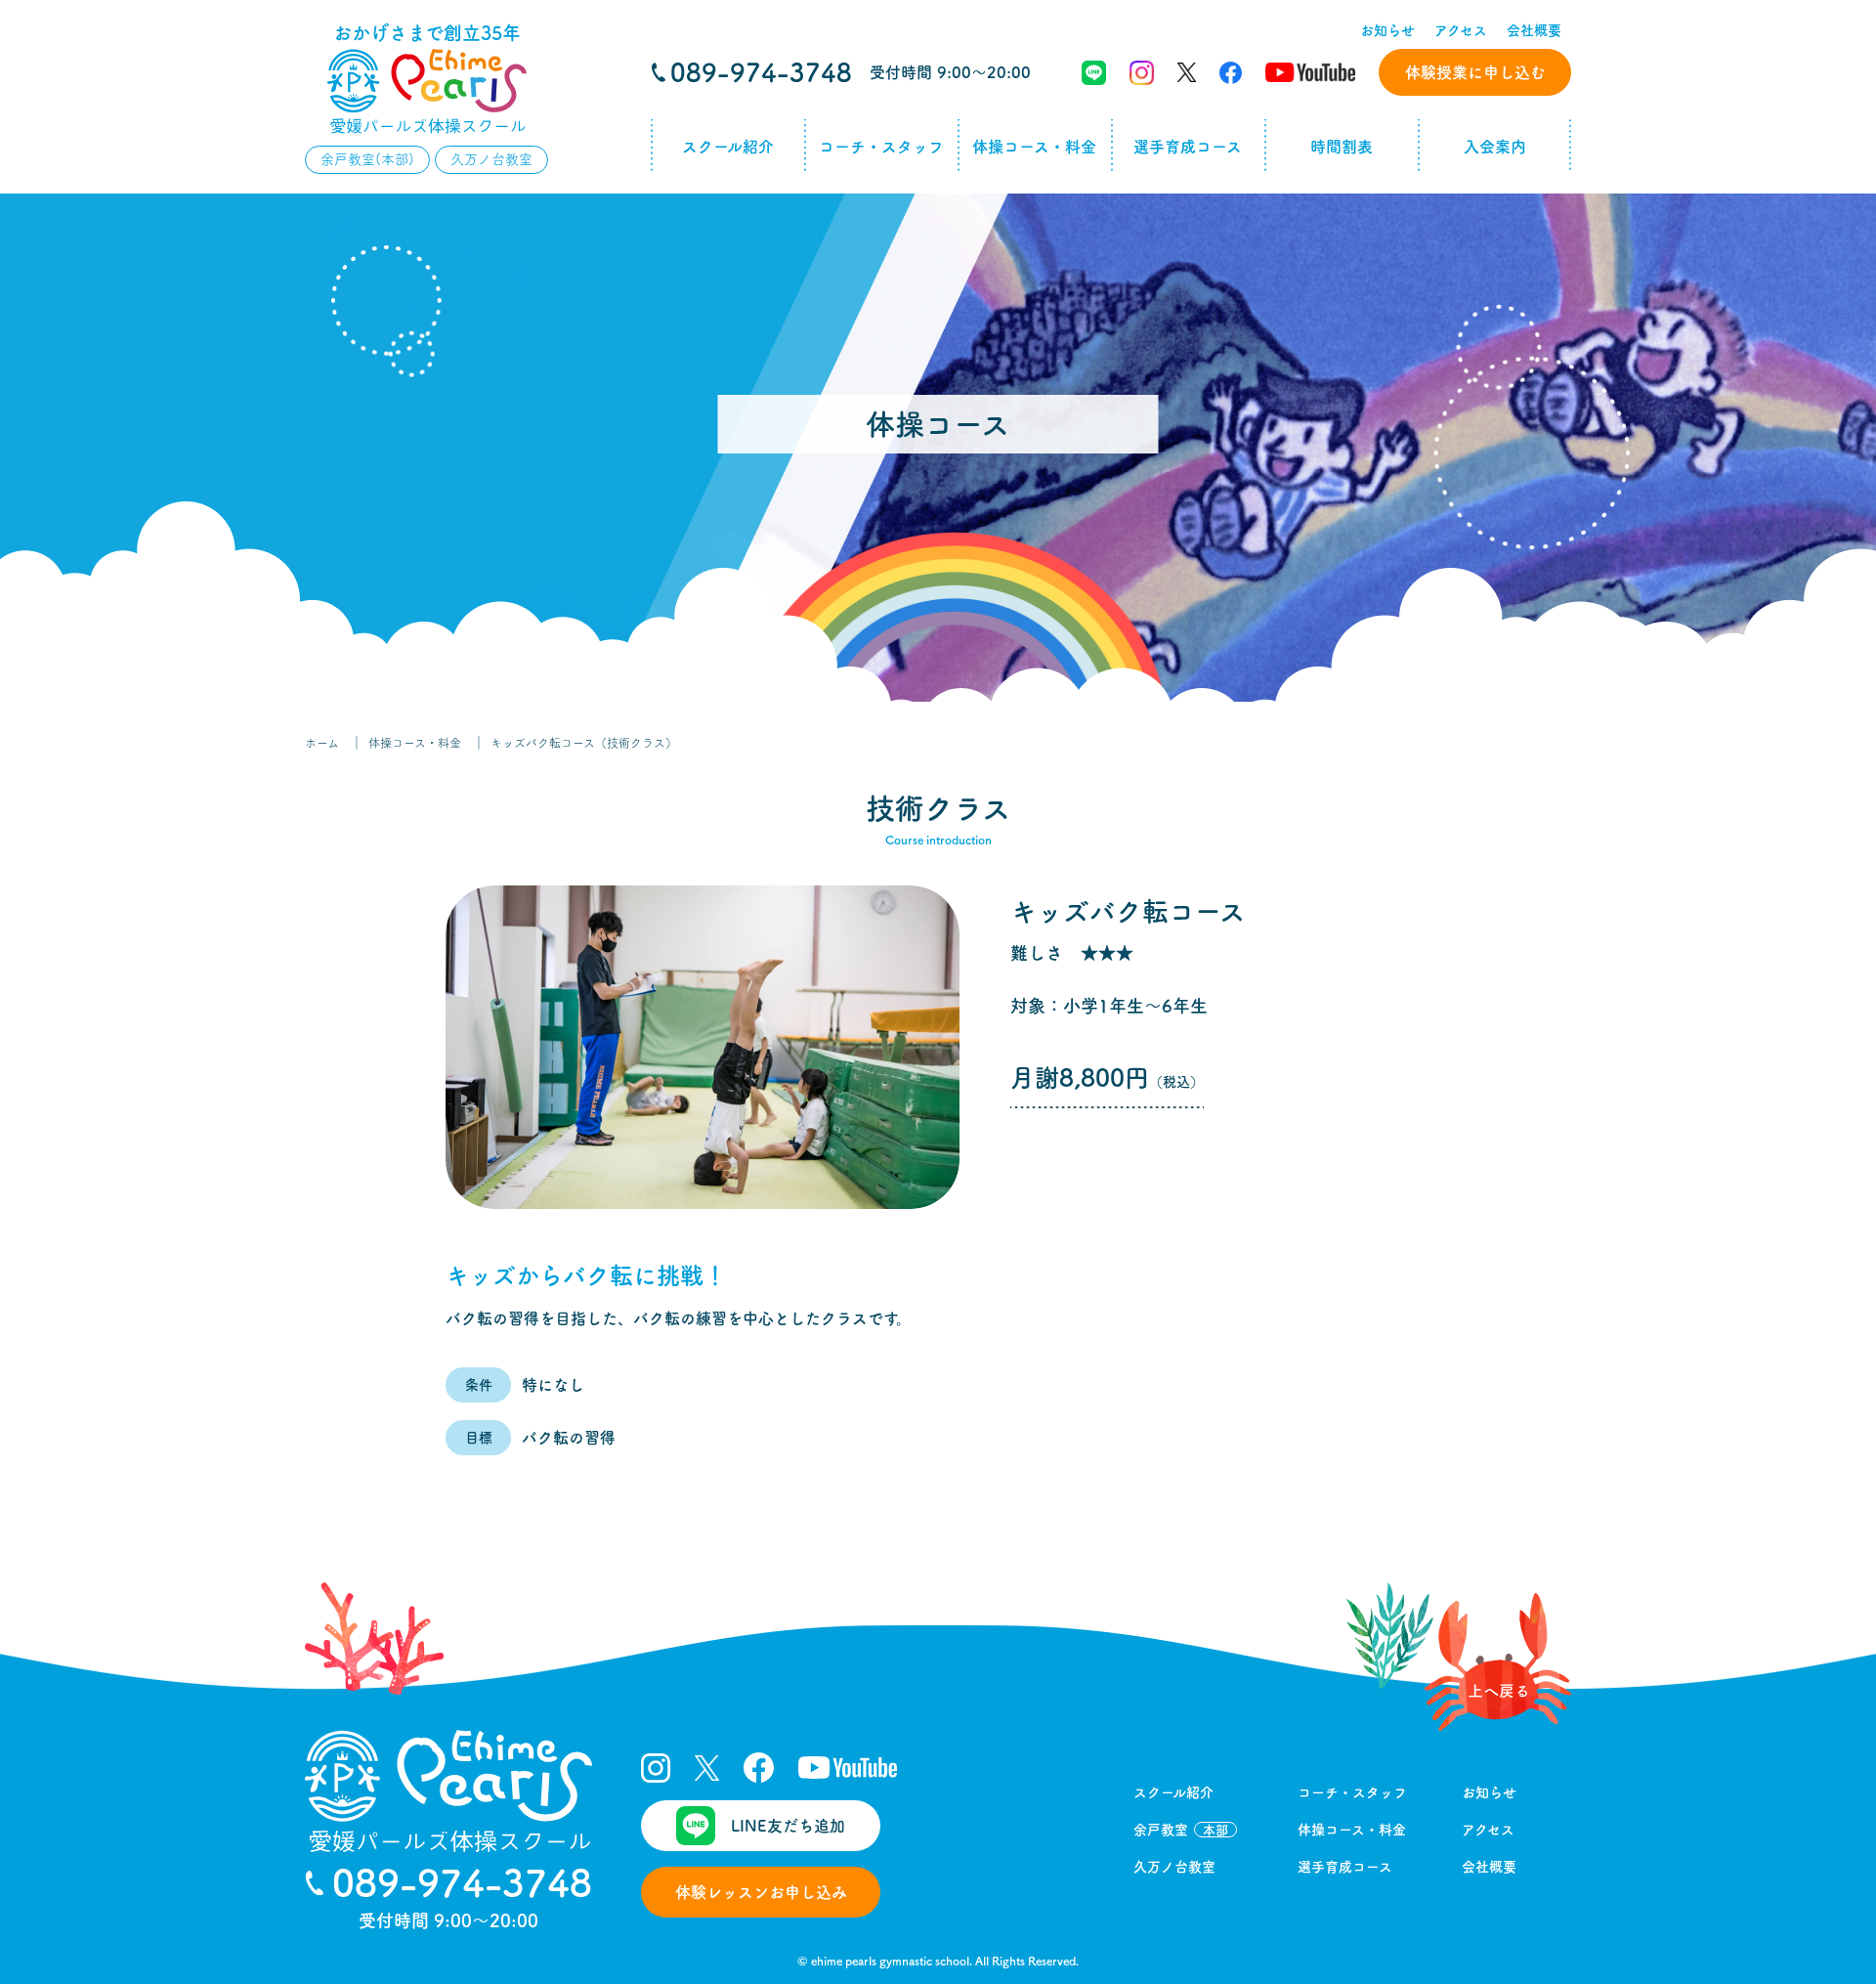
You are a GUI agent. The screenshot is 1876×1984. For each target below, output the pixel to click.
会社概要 (1534, 30)
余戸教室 (1181, 1830)
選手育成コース (1188, 147)
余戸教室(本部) (367, 159)
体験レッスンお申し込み (761, 1892)
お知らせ (1387, 30)
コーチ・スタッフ (881, 147)
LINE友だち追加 (788, 1826)
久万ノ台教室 (491, 159)
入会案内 (1495, 147)
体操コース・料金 (1034, 147)
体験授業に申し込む (1475, 72)
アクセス (1461, 30)
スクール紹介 (728, 147)
